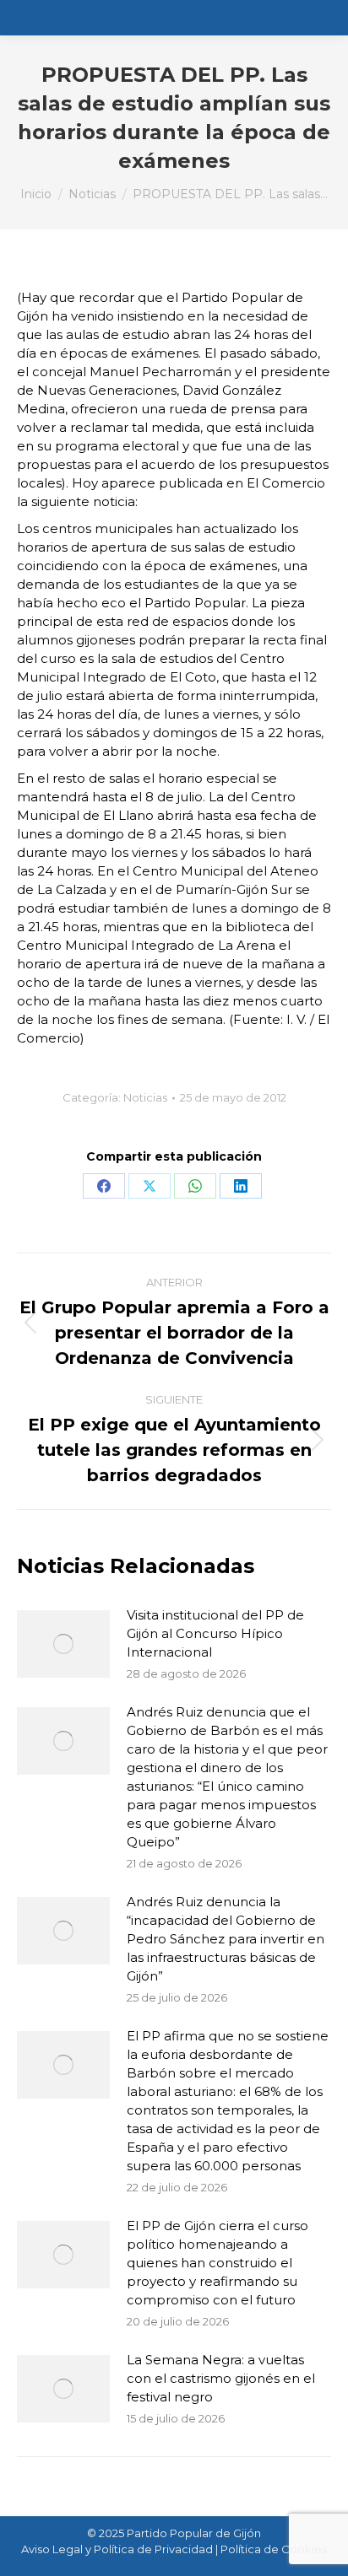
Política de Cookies (274, 2549)
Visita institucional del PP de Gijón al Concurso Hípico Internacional (215, 1633)
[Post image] (63, 1644)
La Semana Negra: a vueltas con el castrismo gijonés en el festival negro (221, 2378)
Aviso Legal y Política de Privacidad (117, 2549)
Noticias (145, 1097)
